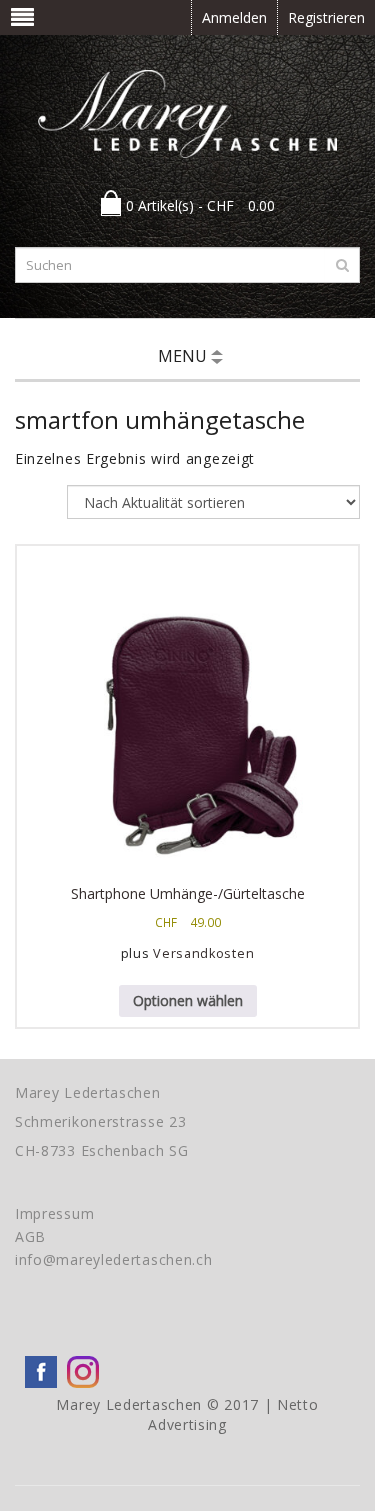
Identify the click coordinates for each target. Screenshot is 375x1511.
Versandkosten (203, 953)
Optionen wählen (188, 1000)
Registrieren (326, 17)
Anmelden (234, 17)
